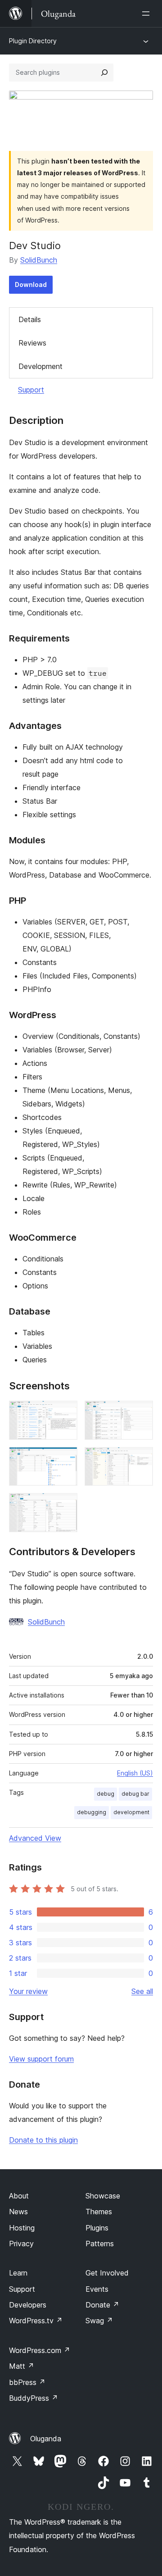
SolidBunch (39, 260)
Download (31, 284)
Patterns (100, 2244)
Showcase (103, 2196)
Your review (28, 1991)
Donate (102, 2305)
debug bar (135, 1794)
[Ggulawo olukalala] (148, 14)
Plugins (97, 2228)
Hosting (22, 2228)
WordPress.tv (36, 2321)
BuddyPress (34, 2398)
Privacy (21, 2244)
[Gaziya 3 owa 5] (65, 1459)
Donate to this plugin (43, 2140)
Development (40, 366)
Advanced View (35, 1838)
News (18, 2212)
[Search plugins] (104, 73)
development (131, 1812)
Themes (99, 2212)
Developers (28, 2305)
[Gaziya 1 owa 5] (65, 1413)
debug (106, 1794)
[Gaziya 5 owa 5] (65, 1505)
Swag (99, 2321)
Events (97, 2289)
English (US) (135, 1773)
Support (31, 390)
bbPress (27, 2382)
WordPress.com (40, 2350)
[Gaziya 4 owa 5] (141, 1459)
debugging (92, 1812)
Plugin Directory (33, 41)
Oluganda (46, 2439)
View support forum (41, 2059)
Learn (18, 2273)
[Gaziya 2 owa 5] (141, 1413)
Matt (22, 2366)
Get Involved (107, 2273)
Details (30, 319)
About (19, 2196)
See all (142, 1991)
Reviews (32, 343)
